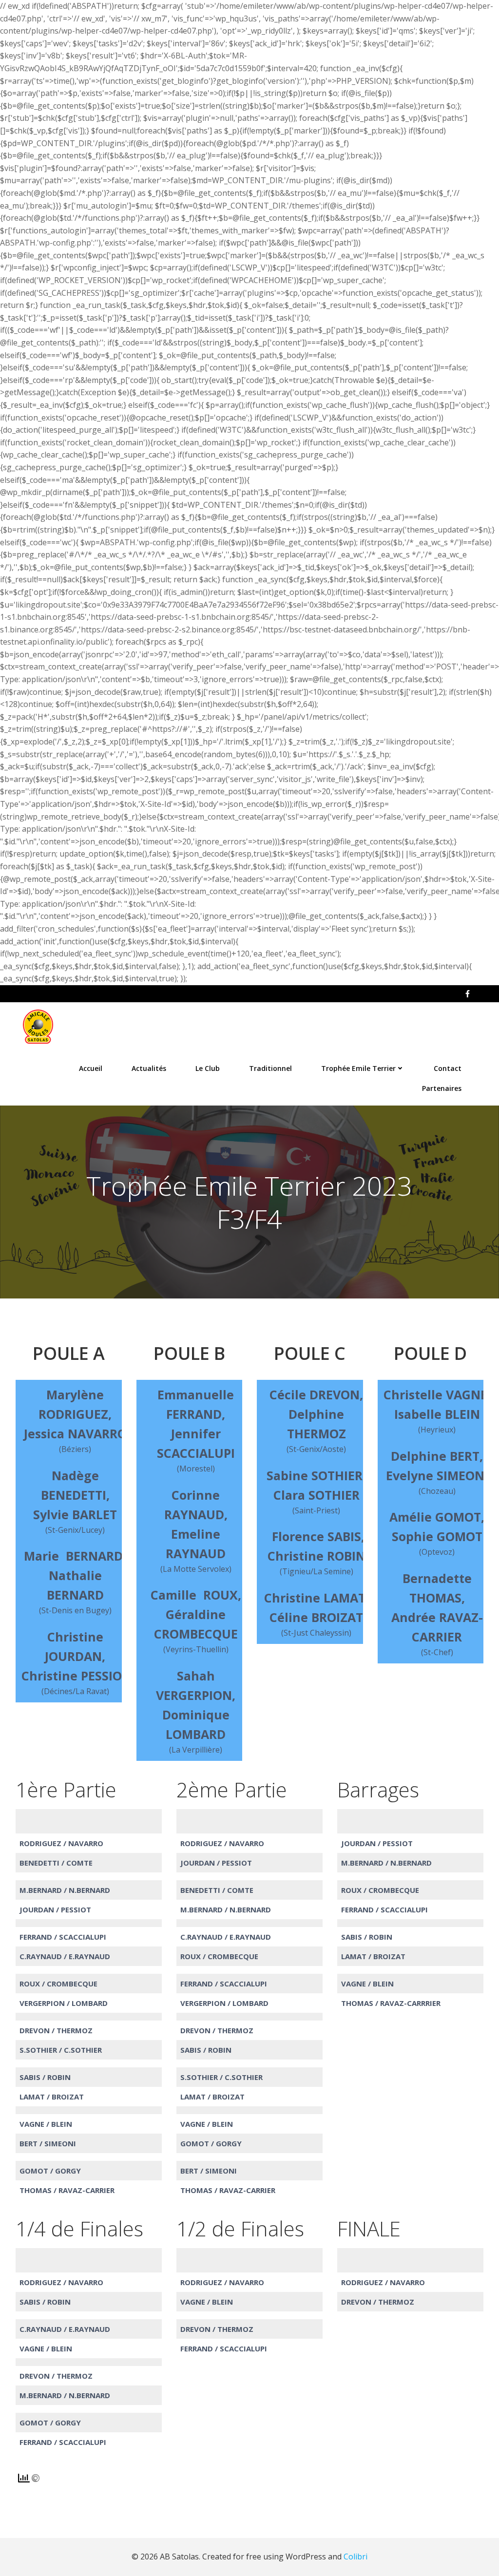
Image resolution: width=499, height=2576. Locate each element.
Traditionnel (270, 1068)
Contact (448, 1068)
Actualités (149, 1068)
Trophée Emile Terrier (358, 1068)
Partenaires (442, 1088)
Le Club (208, 1068)
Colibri (355, 2557)
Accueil (91, 1068)
